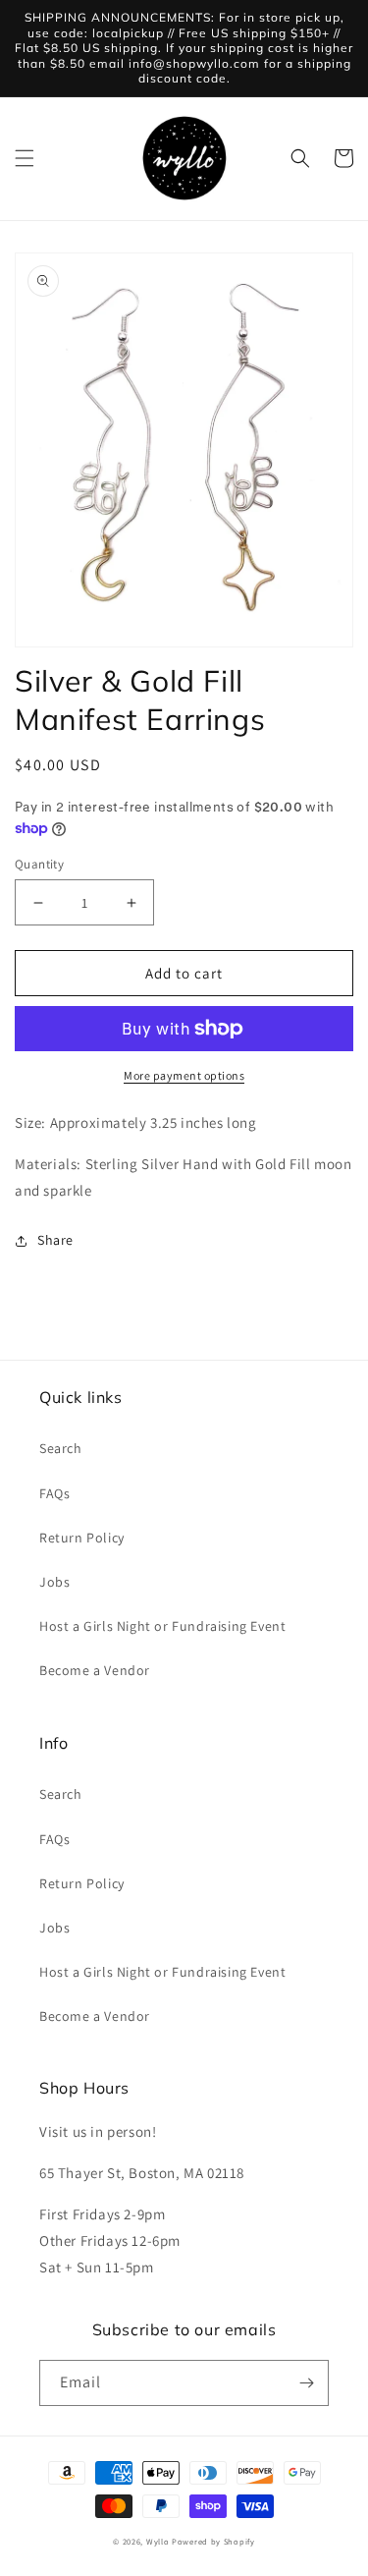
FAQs (54, 1493)
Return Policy (82, 1538)
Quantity (39, 864)
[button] (25, 158)
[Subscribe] (306, 2383)
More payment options (184, 1075)
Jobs (54, 1582)
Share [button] (55, 1240)
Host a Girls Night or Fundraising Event (162, 1626)
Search (61, 1448)
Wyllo (158, 2541)
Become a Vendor (95, 1670)
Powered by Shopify (213, 2541)
